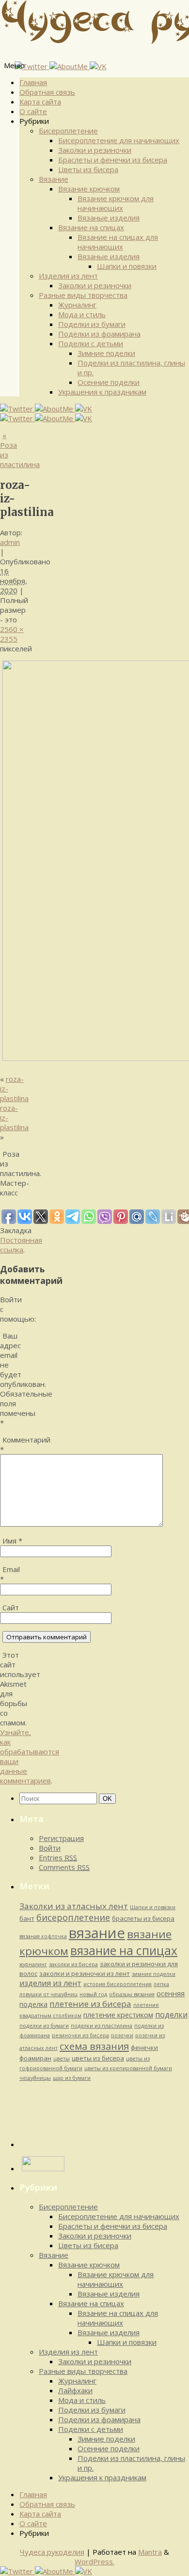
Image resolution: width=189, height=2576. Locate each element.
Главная (33, 82)
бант (27, 1918)
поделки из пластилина (102, 2026)
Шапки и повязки (127, 266)
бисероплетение (73, 1917)
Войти (50, 1848)
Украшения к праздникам (102, 392)
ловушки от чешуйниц (48, 1994)
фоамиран (35, 2058)
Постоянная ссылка (21, 1245)
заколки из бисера (73, 1964)
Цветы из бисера (88, 169)
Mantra (150, 2552)
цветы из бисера (98, 2058)
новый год (93, 1994)
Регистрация (61, 1838)
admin (10, 542)
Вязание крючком (89, 189)
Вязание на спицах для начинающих (118, 242)
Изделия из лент (68, 276)
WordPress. (94, 2561)
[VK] (98, 66)
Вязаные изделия (109, 218)
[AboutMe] (70, 66)
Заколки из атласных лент (74, 1906)
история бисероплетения (118, 1984)
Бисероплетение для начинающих (119, 140)
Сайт (11, 1607)
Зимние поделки (106, 353)
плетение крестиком (118, 2015)
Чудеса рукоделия (52, 2552)
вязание (97, 1933)
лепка (161, 1984)
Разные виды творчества (83, 295)
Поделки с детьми (91, 343)
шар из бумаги (72, 2078)
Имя (12, 1541)
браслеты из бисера (143, 1918)
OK (109, 1798)
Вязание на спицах (91, 227)
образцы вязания (132, 1994)
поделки (171, 2015)
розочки (122, 2035)
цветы (62, 2059)
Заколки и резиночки (95, 150)
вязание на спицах (124, 1950)
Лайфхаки (75, 2390)
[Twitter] (32, 66)
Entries (58, 1857)
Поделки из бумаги (92, 324)
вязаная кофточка (43, 1936)
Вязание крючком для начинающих (116, 203)
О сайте (33, 111)
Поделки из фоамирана (99, 334)
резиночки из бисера (80, 2035)
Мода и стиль (82, 314)
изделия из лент (50, 1983)
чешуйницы (35, 2078)
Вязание (54, 179)
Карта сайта (40, 102)
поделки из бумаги (44, 2026)
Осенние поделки (109, 382)
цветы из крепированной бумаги (128, 2068)
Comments (64, 1867)
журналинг (33, 1964)
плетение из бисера (90, 2004)
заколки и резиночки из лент (85, 1973)
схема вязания (94, 2046)
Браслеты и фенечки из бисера (113, 160)
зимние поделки (154, 1974)
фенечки (144, 2047)
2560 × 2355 (12, 634)
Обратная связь (47, 92)
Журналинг (77, 305)
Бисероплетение (68, 131)
